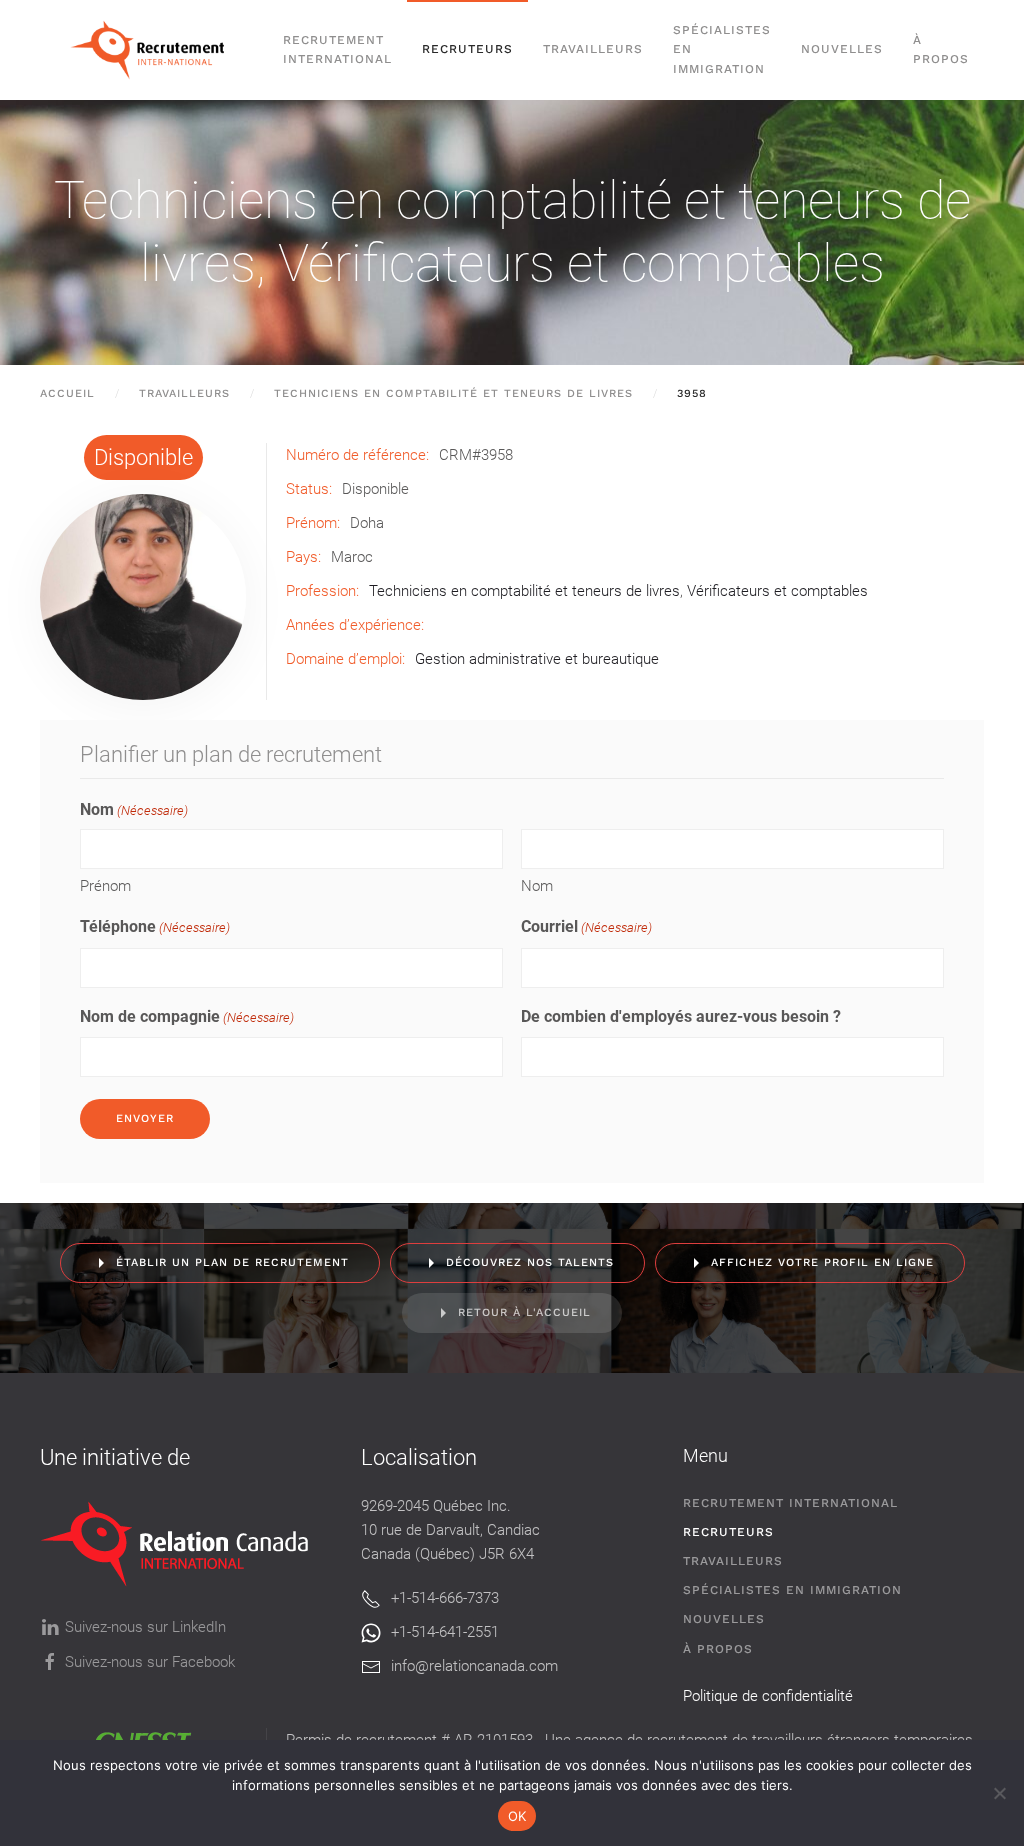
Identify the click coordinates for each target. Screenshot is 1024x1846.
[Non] (999, 1793)
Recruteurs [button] (467, 49)
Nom (537, 886)
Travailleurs (593, 49)
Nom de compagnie (187, 1016)
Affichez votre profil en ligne (822, 1262)
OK (517, 1816)
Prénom (105, 886)
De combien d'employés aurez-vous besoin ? (681, 1016)
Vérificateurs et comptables (581, 263)
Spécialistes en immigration (792, 1590)
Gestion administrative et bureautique (537, 659)
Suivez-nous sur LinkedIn (145, 1627)
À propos (941, 49)
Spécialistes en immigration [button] (722, 49)
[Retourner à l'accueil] (154, 50)
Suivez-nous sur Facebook (150, 1662)
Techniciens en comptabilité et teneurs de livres (524, 591)
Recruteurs (728, 1532)
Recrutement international (337, 49)
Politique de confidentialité (768, 1696)
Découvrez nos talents (530, 1262)
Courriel (586, 926)
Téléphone (155, 926)
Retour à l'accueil (524, 1312)
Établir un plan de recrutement (232, 1262)
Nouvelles (842, 49)
